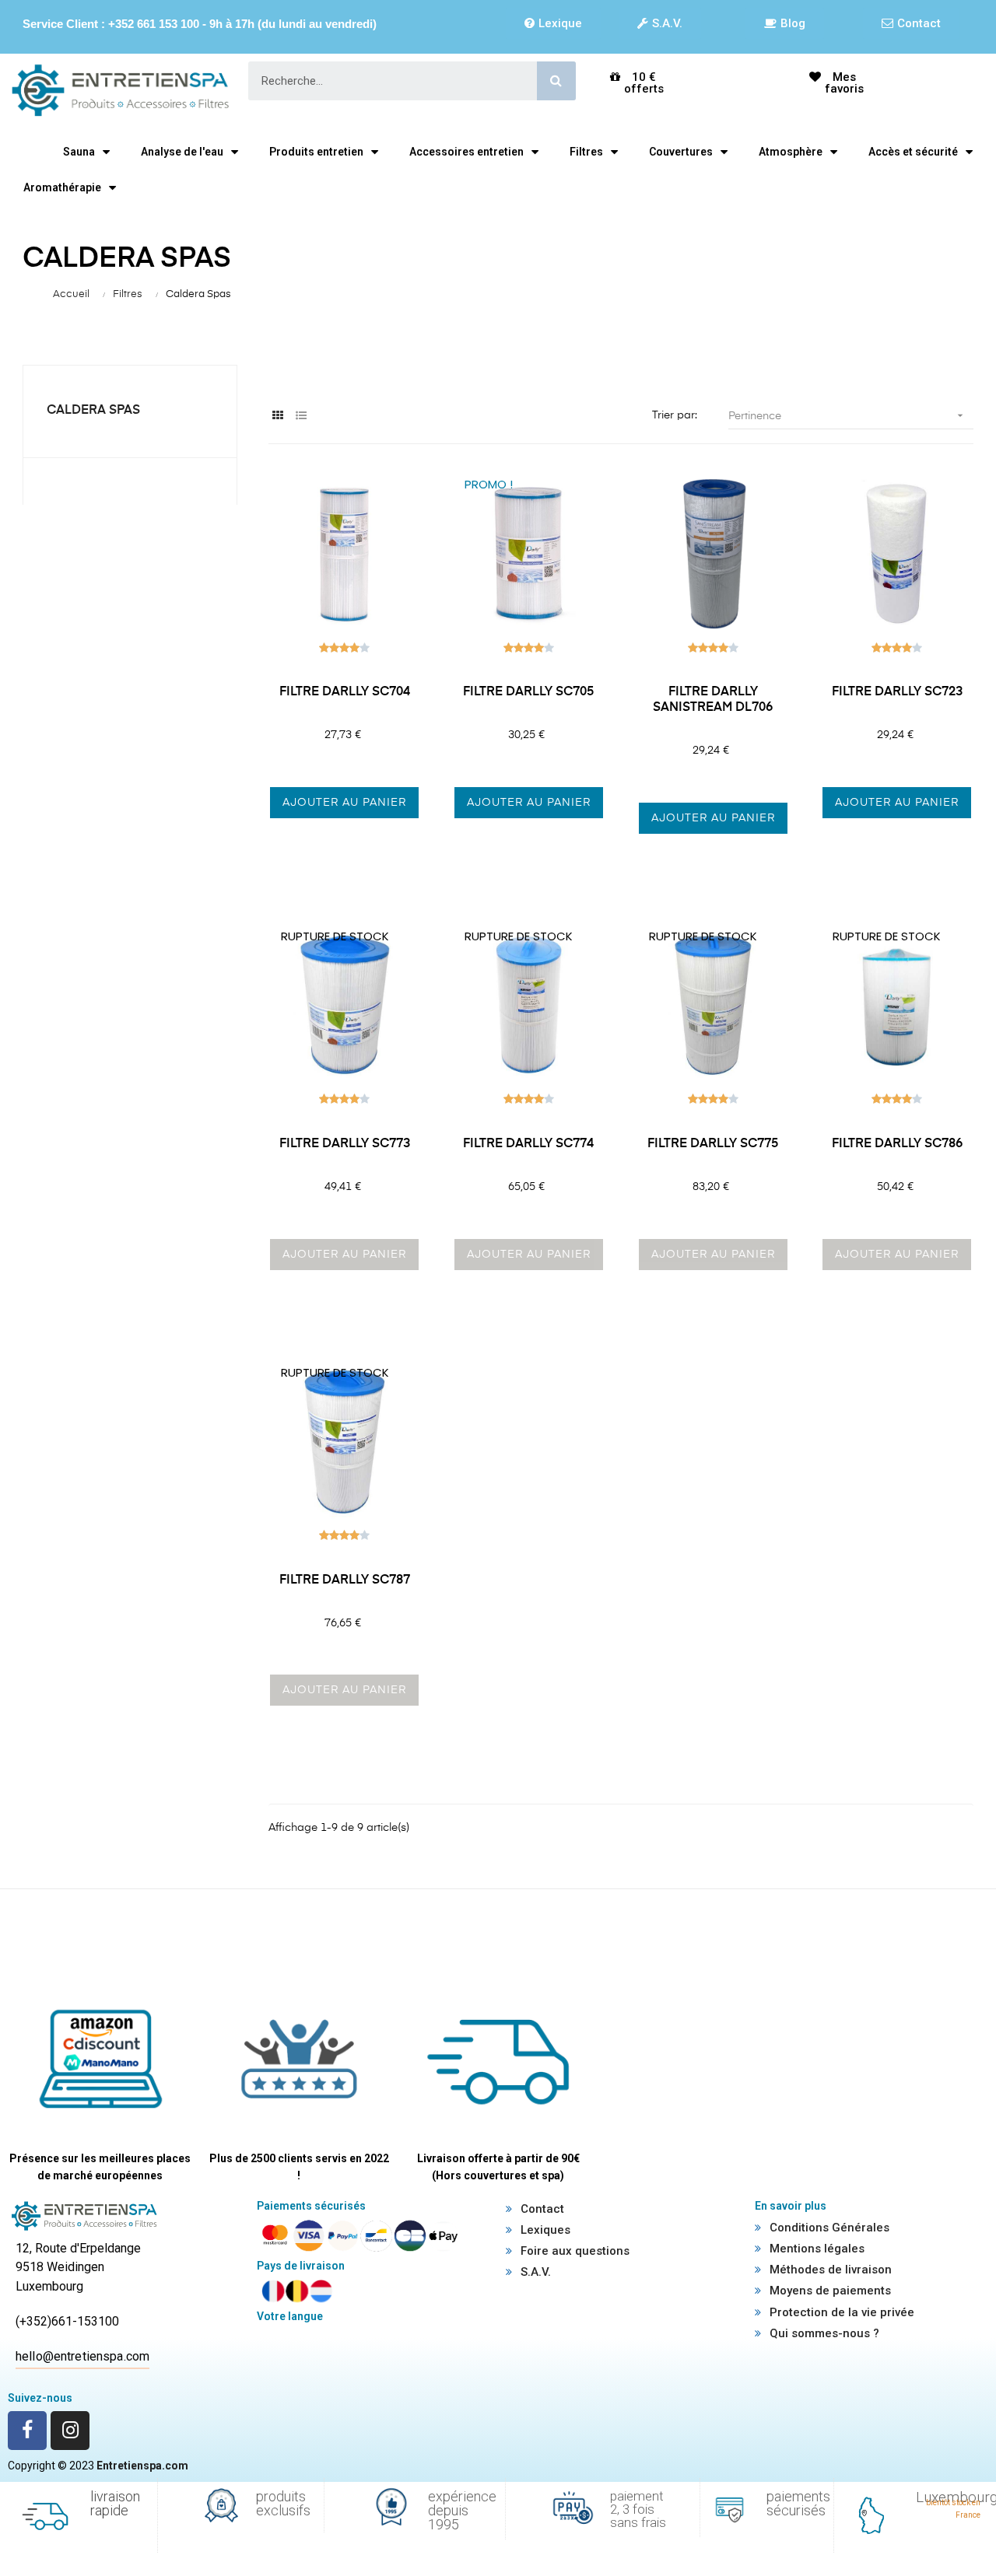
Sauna (79, 152)
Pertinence (847, 415)
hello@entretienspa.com (82, 2356)
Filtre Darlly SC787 (345, 1580)
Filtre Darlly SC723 (897, 692)
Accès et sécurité (913, 152)
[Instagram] (70, 2431)
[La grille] (278, 416)
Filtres (586, 152)
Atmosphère (791, 152)
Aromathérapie (62, 187)
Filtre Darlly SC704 (345, 692)
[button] (553, 23)
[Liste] (302, 416)
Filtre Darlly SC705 (528, 692)
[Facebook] (27, 2431)
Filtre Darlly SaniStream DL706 (713, 700)
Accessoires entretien (466, 152)
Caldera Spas (93, 411)
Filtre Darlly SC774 (528, 1144)
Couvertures (681, 152)
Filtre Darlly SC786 (897, 1144)
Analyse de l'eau (182, 152)
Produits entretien (316, 152)
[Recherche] (556, 81)
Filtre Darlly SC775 (713, 1144)
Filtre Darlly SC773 (345, 1144)
